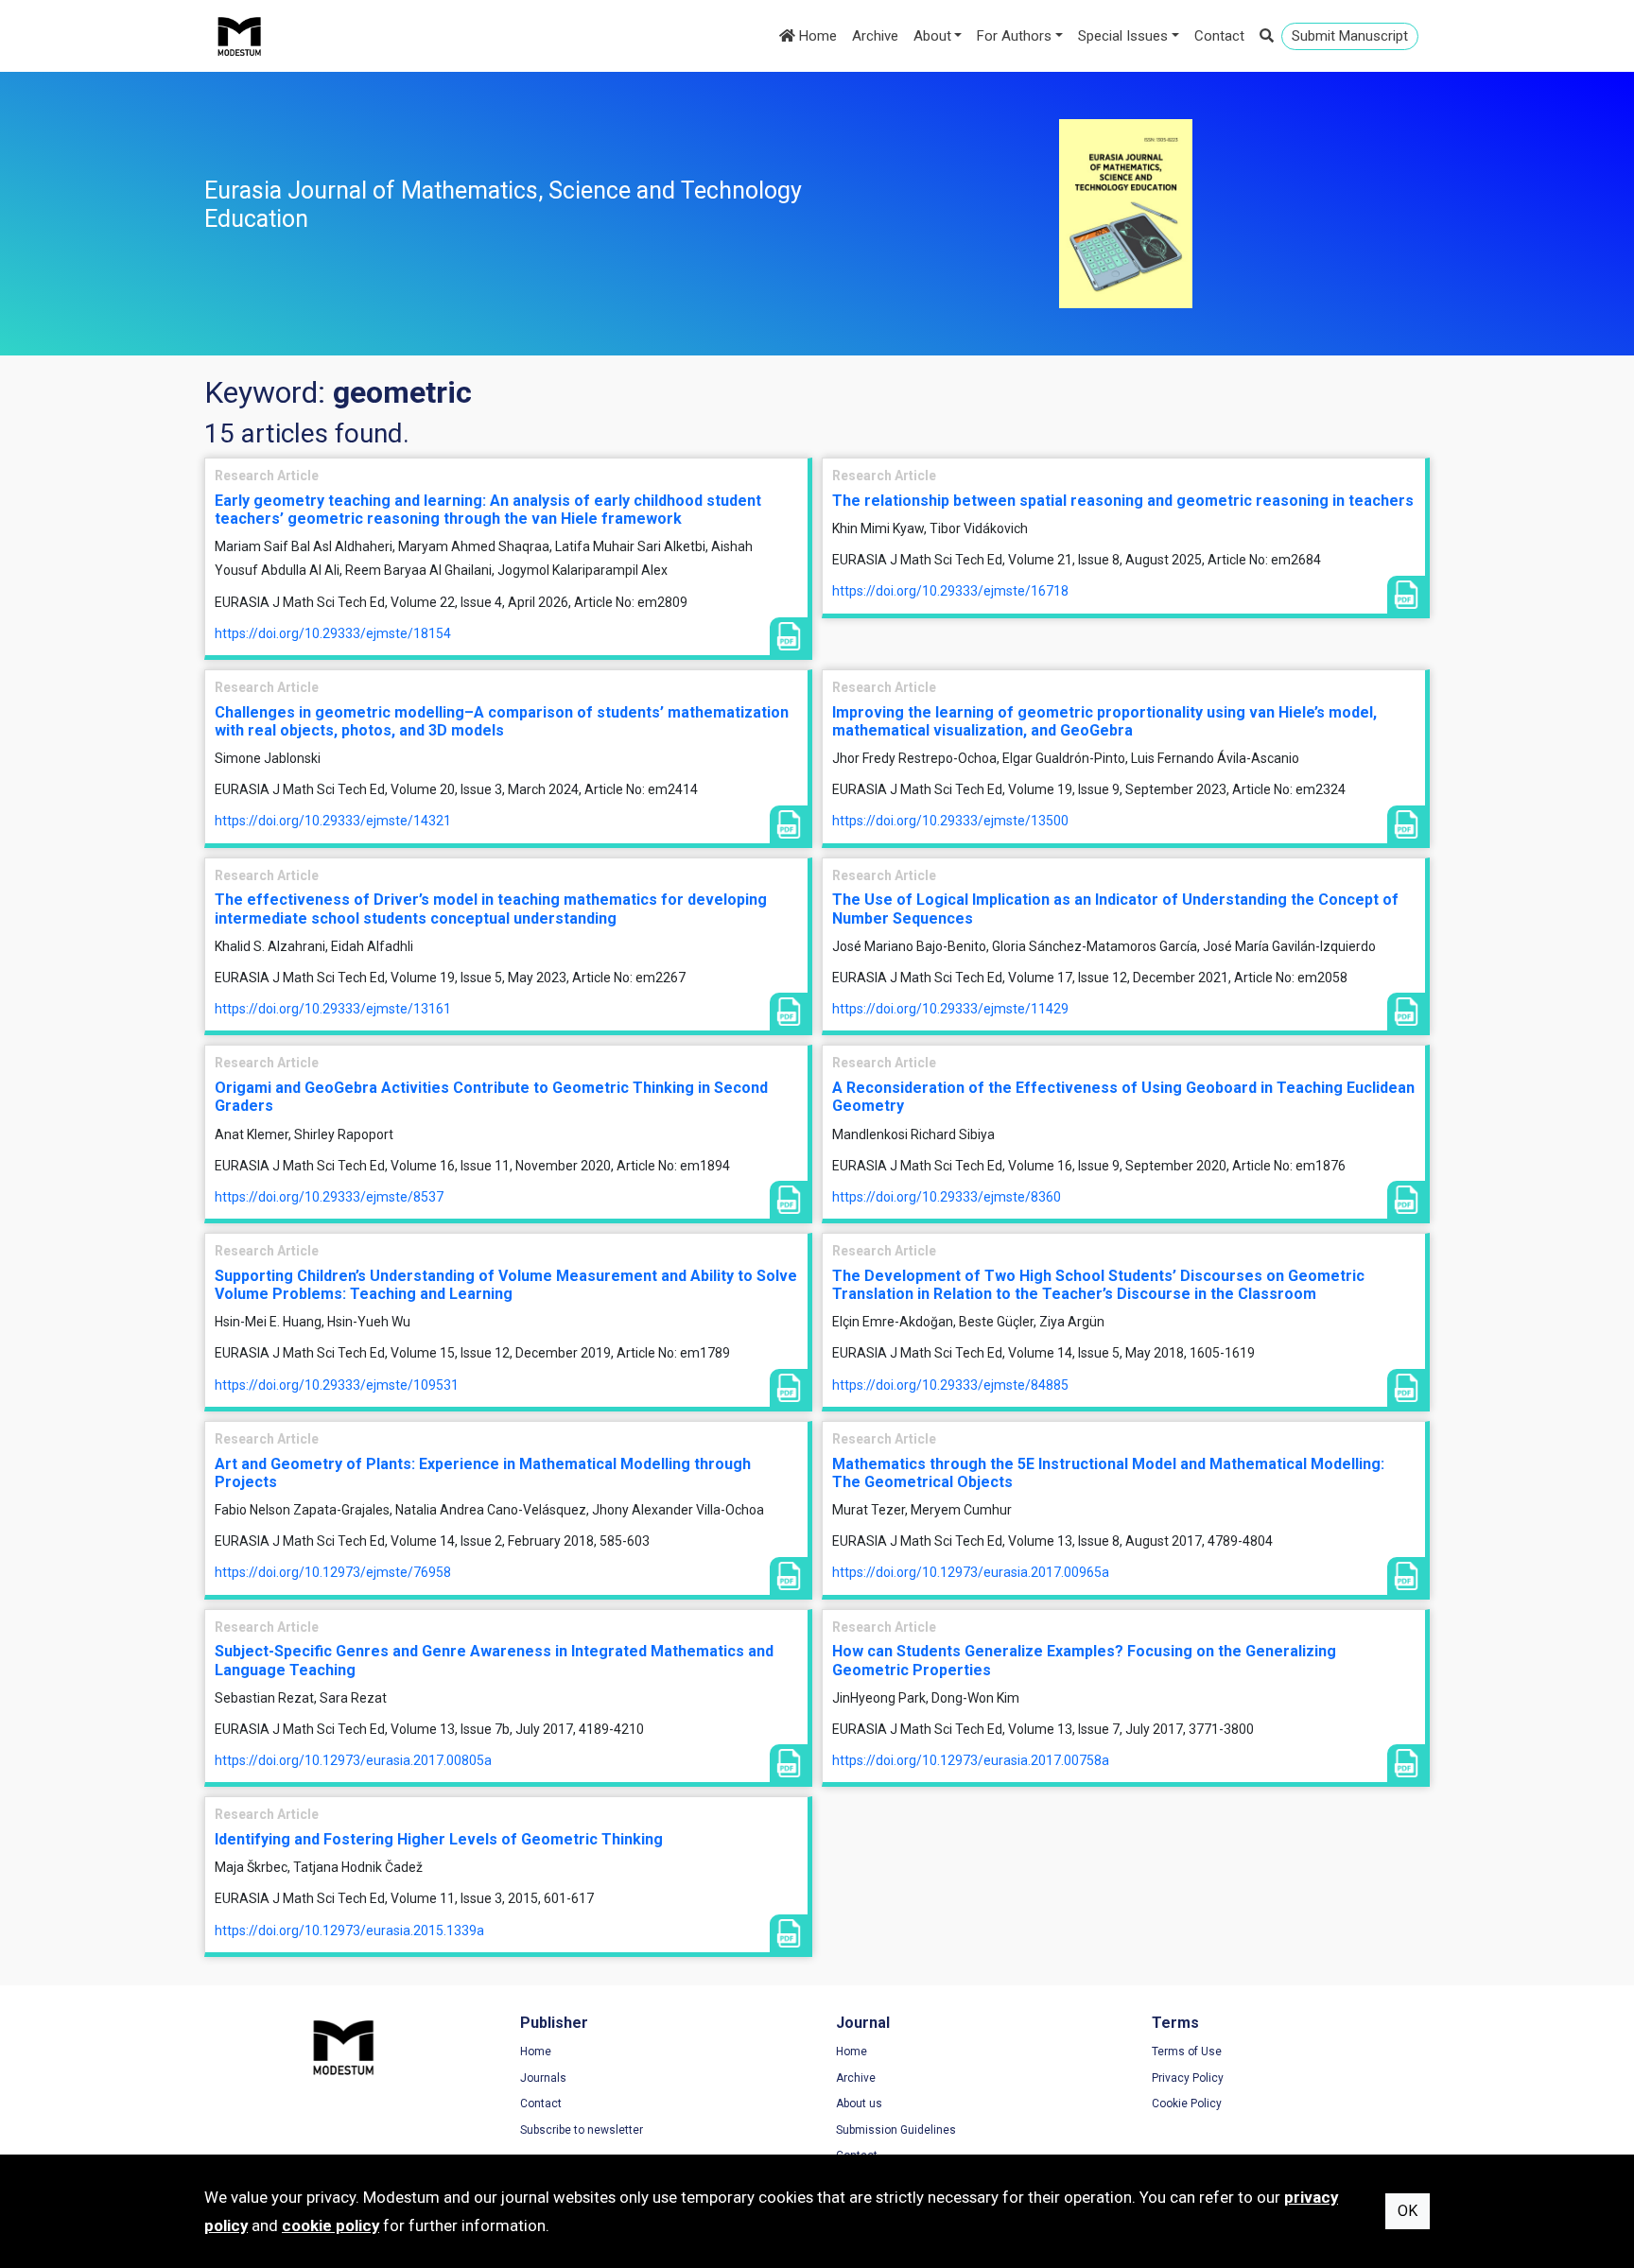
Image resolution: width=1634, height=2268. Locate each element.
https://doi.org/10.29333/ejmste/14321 (333, 821)
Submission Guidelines (896, 2130)
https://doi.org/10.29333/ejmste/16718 (950, 591)
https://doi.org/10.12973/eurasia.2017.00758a (971, 1760)
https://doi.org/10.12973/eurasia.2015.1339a (349, 1930)
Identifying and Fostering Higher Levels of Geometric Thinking (439, 1839)
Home (816, 36)
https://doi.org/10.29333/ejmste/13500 (950, 821)
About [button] (932, 36)
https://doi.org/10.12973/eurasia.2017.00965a (971, 1572)
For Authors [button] (1014, 36)
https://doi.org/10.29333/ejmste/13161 (333, 1009)
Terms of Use (1187, 2052)
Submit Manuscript (1350, 36)
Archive (875, 36)
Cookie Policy (1187, 2104)
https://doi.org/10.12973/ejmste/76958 (333, 1572)
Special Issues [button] (1123, 36)
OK (1408, 2211)
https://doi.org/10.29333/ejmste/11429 (950, 1009)
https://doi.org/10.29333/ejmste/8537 (329, 1197)
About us (859, 2104)
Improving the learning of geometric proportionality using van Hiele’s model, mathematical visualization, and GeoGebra (1104, 721)
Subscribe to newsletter (582, 2130)
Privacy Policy (1188, 2078)
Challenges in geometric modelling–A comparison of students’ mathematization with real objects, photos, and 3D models (502, 721)
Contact (1219, 36)
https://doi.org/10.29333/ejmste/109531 (337, 1385)
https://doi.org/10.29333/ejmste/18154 (333, 633)
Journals (543, 2078)
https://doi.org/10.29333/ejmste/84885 (950, 1385)
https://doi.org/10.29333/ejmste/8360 (947, 1197)
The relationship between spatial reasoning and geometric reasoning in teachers (1123, 501)
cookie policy (330, 2225)
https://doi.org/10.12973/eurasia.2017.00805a (353, 1760)
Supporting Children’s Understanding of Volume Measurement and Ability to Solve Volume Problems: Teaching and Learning (506, 1285)
